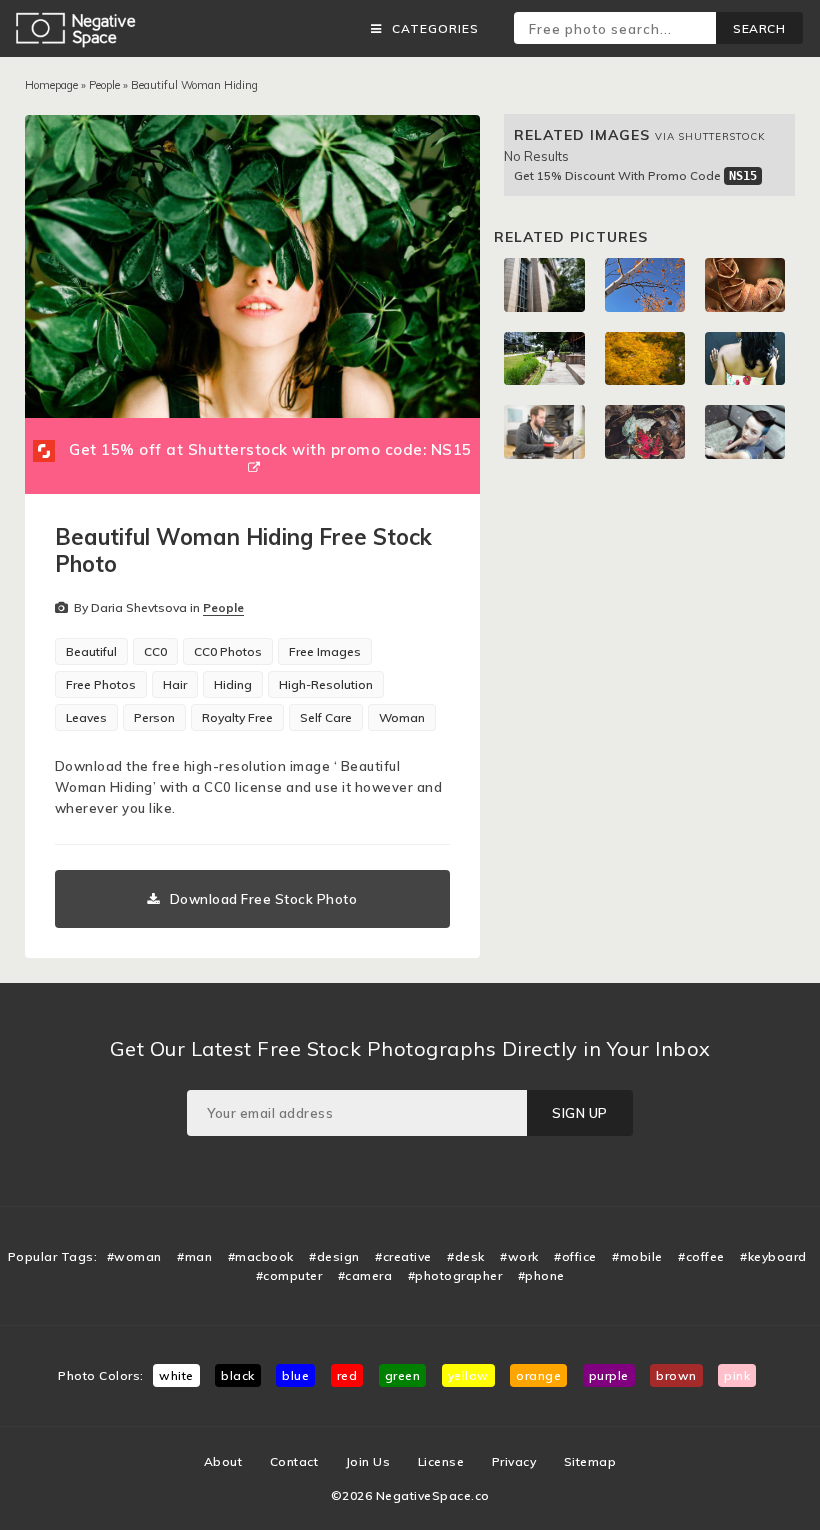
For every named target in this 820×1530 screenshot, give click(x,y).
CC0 (155, 651)
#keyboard (773, 1256)
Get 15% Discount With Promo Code (635, 175)
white (176, 1375)
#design (334, 1256)
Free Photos (101, 684)
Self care (326, 717)
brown (676, 1375)
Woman (402, 717)
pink (737, 1375)
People (104, 85)
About (223, 1461)
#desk (466, 1256)
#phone (541, 1275)
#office (575, 1256)
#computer (289, 1275)
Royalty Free (237, 717)
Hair (175, 684)
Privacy (514, 1461)
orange (538, 1375)
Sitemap (590, 1461)
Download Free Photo (264, 899)
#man (194, 1256)
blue (295, 1375)
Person (154, 717)
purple (609, 1375)
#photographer (455, 1275)
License (441, 1461)
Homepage (51, 85)
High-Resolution (326, 684)
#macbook (261, 1256)
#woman (134, 1256)
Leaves (86, 717)
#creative (403, 1256)
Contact (294, 1461)
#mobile (637, 1256)
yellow (468, 1375)
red (347, 1375)
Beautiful (91, 651)
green (403, 1375)
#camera (365, 1275)
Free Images (325, 651)
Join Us (368, 1461)
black (238, 1375)
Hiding (233, 684)
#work (519, 1256)
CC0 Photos (228, 651)
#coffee (701, 1256)
